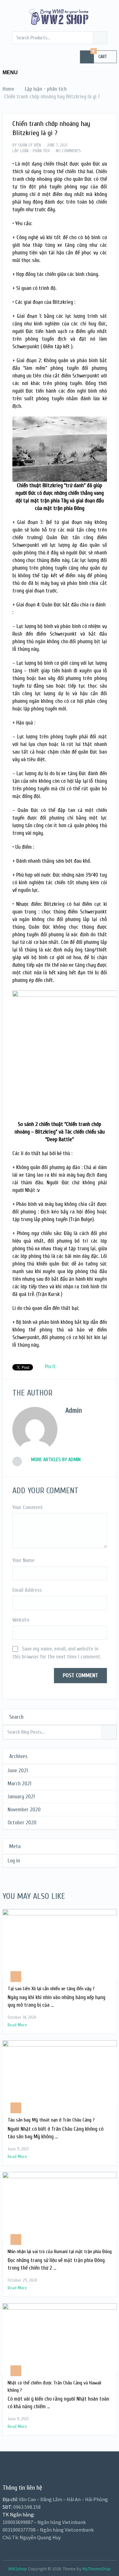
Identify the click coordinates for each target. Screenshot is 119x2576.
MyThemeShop (97, 2569)
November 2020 (24, 1810)
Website (21, 1620)
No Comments (68, 151)
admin (74, 1410)
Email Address (27, 1590)
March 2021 (20, 1784)
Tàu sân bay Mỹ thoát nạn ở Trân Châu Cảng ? (51, 2120)
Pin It (50, 1366)
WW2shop (18, 2569)
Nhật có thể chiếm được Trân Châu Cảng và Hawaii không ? (54, 2386)
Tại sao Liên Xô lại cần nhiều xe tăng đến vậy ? (51, 1989)
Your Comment (28, 1507)
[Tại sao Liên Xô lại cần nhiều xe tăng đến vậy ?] (60, 1944)
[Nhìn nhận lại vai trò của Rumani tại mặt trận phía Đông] (60, 2207)
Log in (14, 1861)
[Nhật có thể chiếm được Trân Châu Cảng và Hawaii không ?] (60, 2338)
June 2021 (18, 1771)
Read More (17, 2025)
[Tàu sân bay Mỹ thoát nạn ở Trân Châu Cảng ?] (60, 2075)
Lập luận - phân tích (31, 151)
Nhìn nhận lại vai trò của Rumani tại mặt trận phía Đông (60, 2252)
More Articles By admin (56, 1460)
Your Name (23, 1560)
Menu (10, 72)
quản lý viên (30, 145)
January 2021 (21, 1797)
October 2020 (22, 1823)
